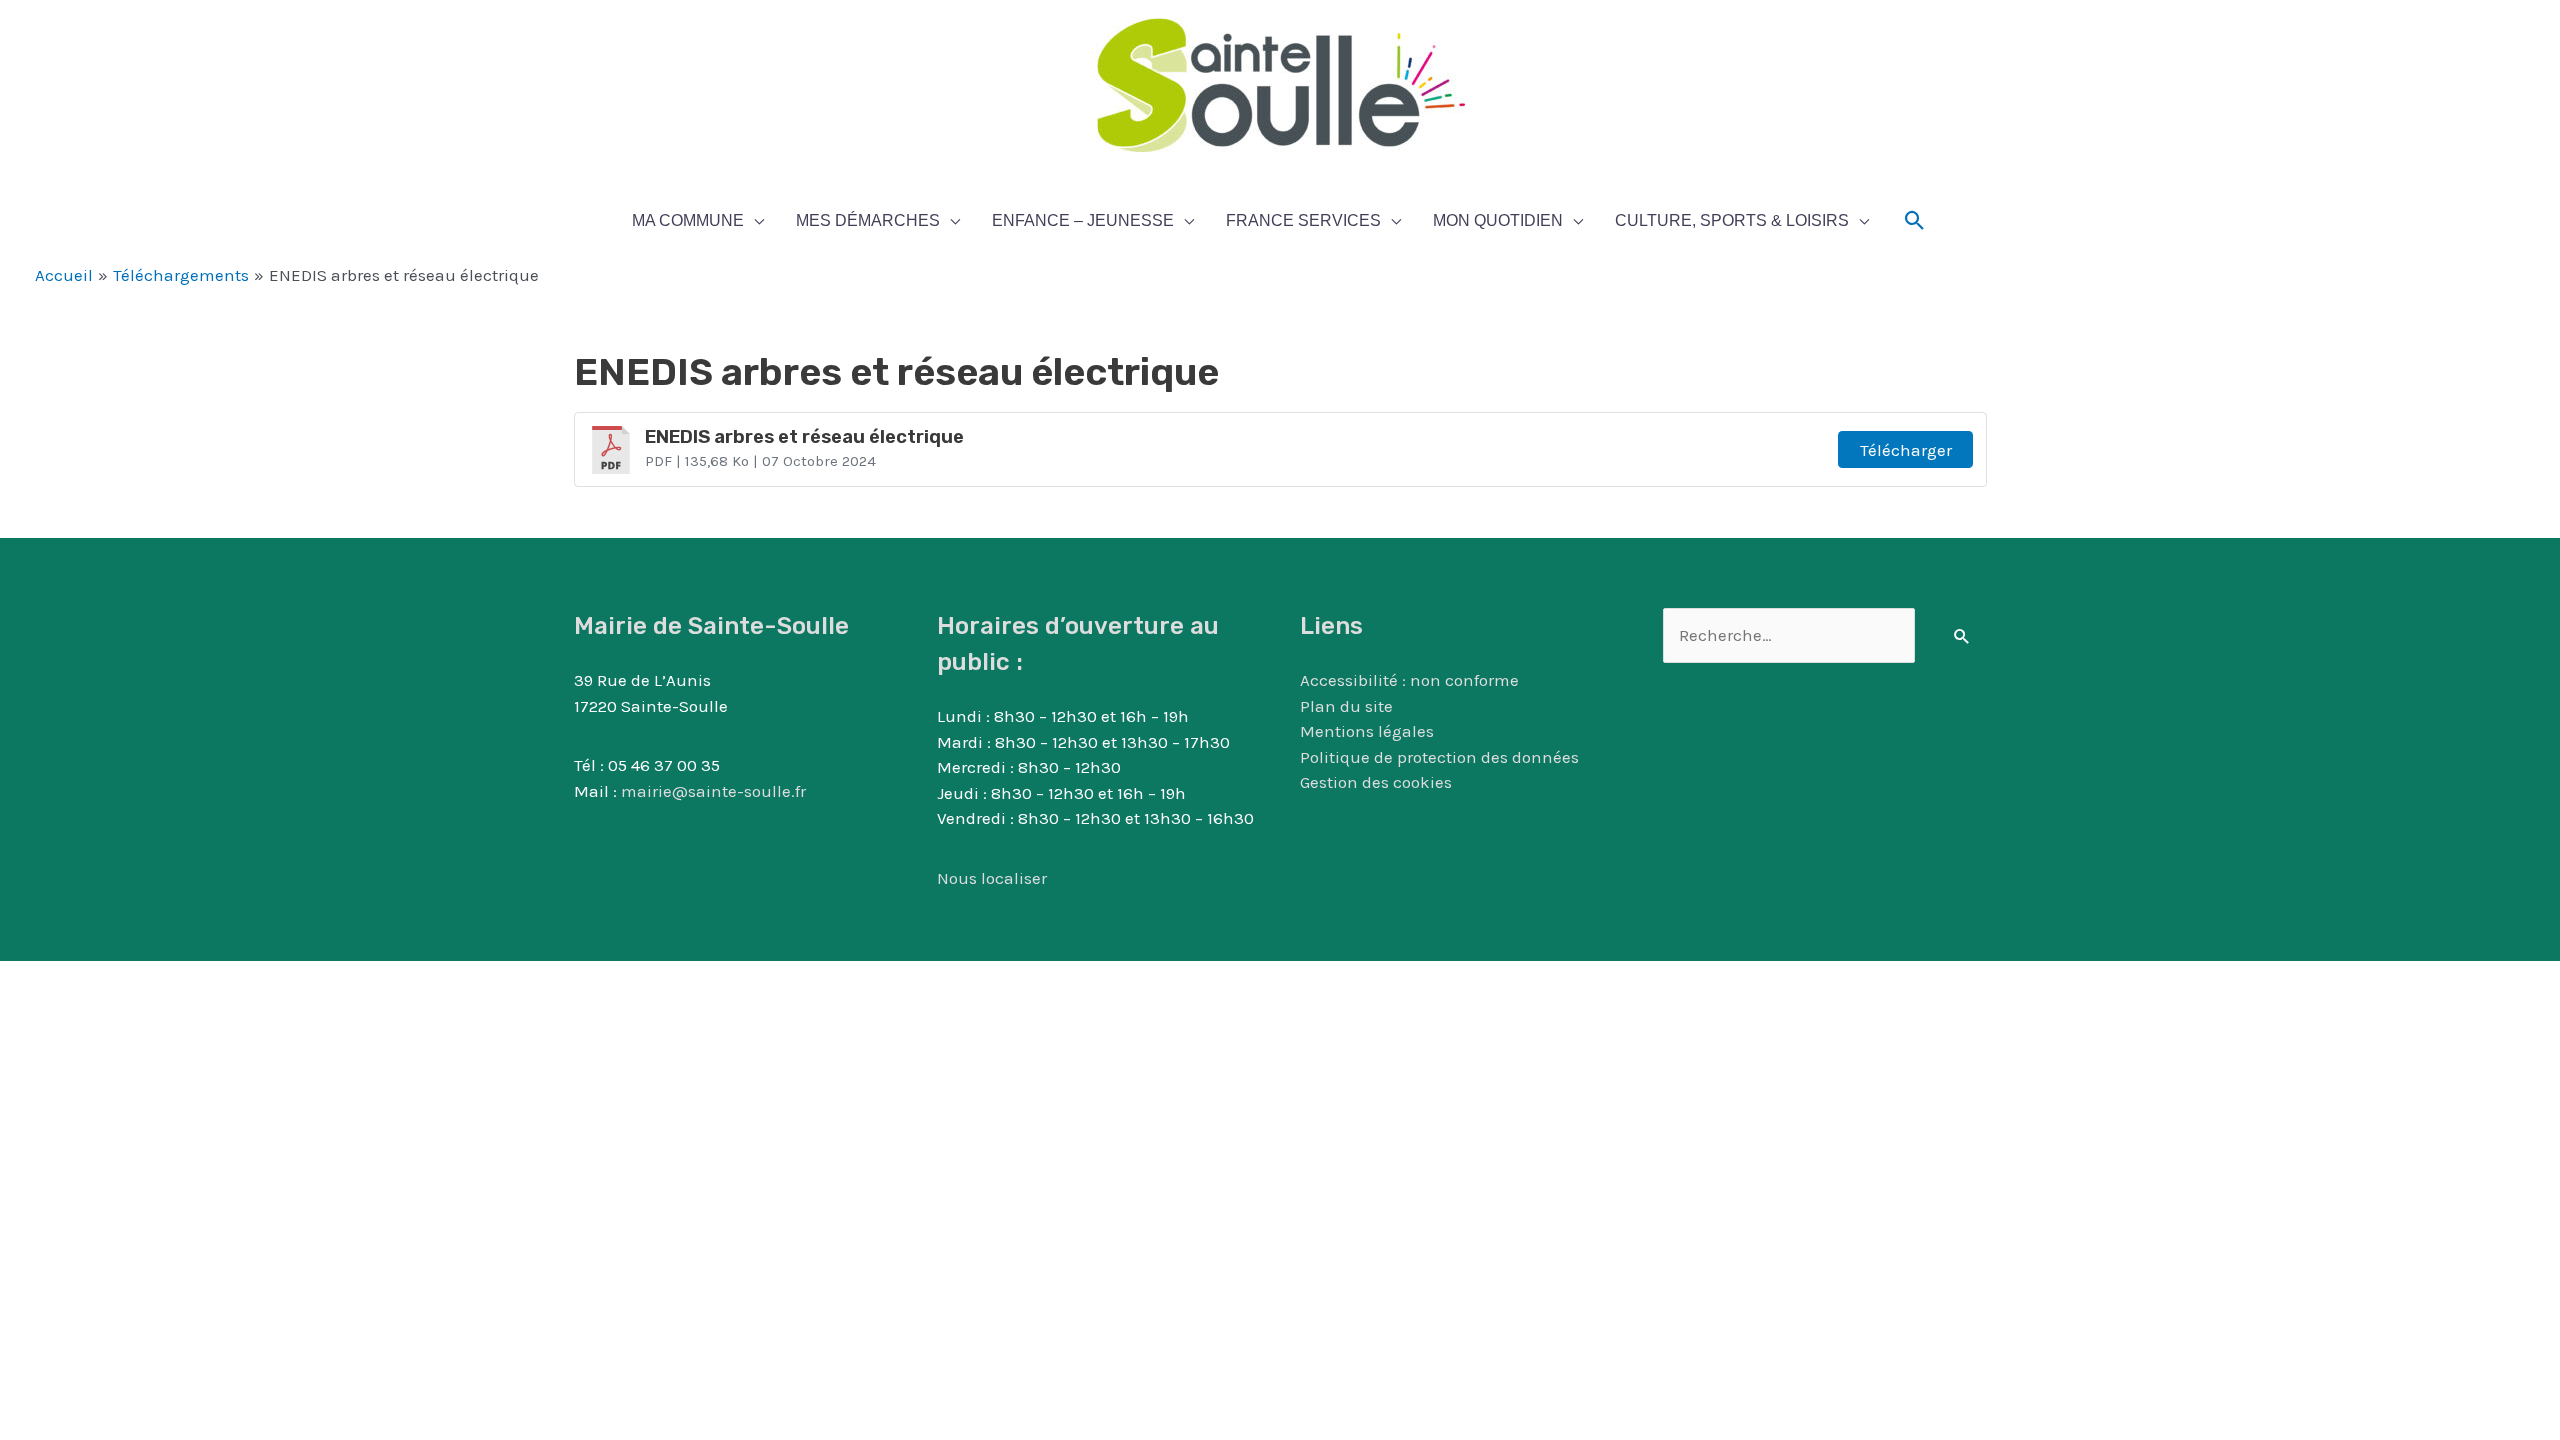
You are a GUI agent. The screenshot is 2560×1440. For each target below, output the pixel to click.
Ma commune (688, 220)
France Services (1303, 220)
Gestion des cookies (1376, 782)
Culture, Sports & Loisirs (1732, 220)
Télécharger (1906, 450)
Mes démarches (868, 220)
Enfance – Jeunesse (1083, 220)
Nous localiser (992, 878)
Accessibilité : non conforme (1409, 680)
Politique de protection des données (1439, 757)
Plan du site (1346, 706)
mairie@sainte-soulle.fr (713, 791)
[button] (1915, 221)
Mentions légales (1367, 731)
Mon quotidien (1498, 220)
